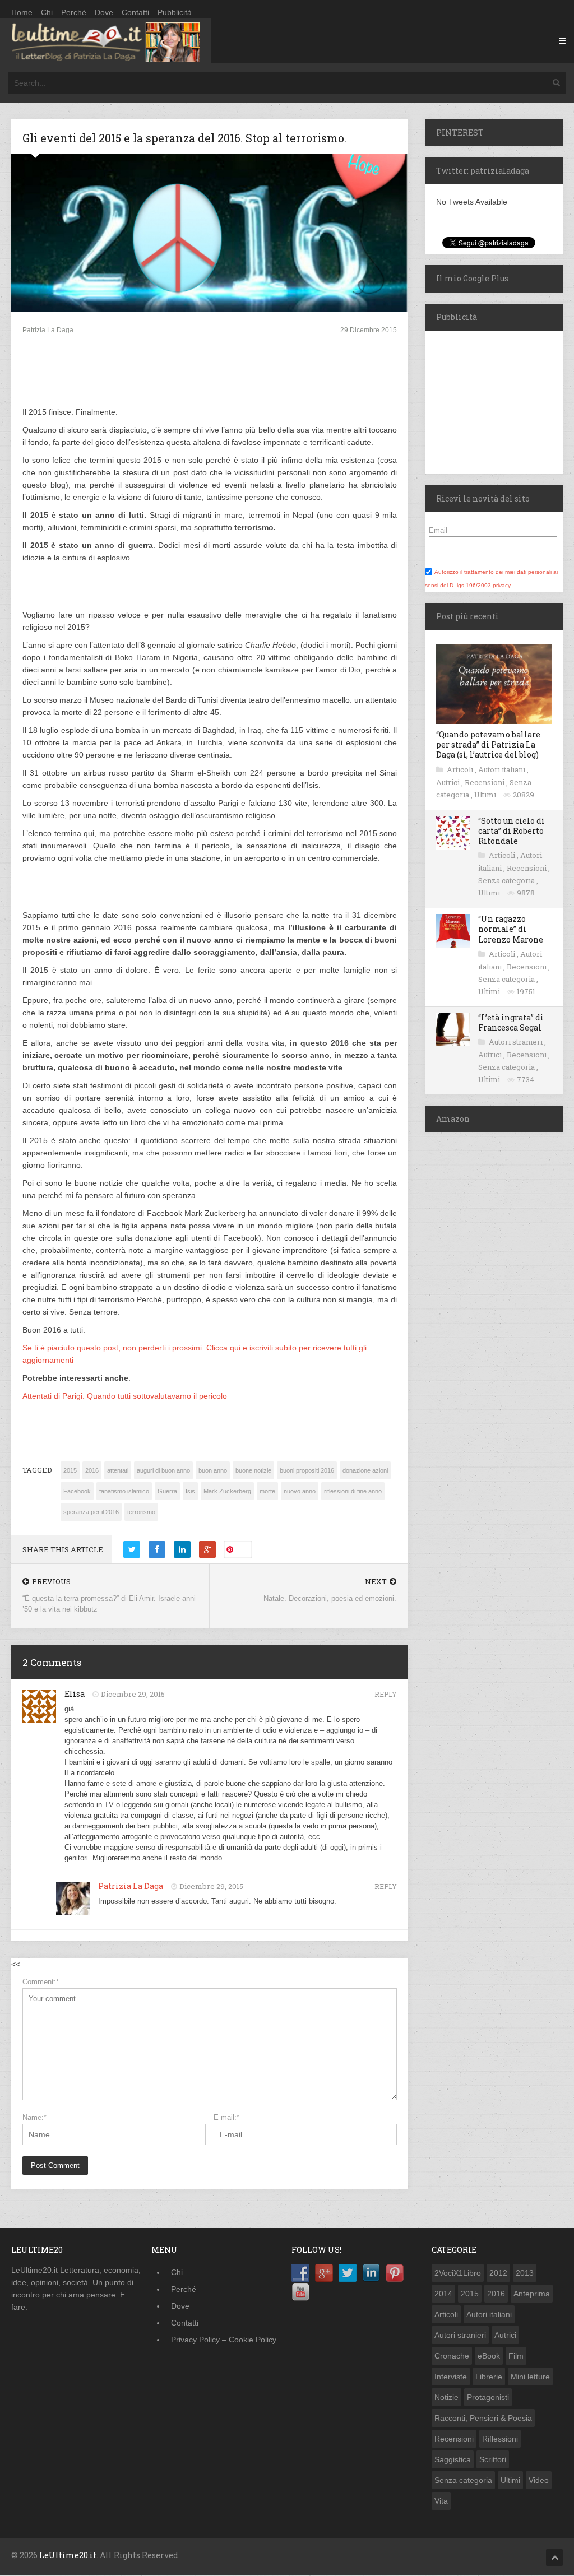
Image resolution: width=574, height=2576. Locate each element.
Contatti (135, 12)
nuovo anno (300, 1491)
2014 (443, 2294)
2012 (498, 2273)
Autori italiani (503, 769)
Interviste (451, 2377)
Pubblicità (175, 12)
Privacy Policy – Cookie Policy (224, 2340)
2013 (525, 2273)
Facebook (77, 1491)
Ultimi (486, 795)
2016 (92, 1470)
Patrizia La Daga (131, 1886)
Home (22, 12)
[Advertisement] (210, 380)
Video (539, 2480)
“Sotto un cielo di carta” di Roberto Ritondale (511, 831)
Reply (386, 1694)
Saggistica (453, 2459)
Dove (104, 12)
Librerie (489, 2377)
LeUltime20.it (68, 2555)
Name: (34, 2117)
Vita (441, 2501)
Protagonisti (488, 2397)
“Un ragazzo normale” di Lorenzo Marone (511, 929)
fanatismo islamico (124, 1491)
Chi (47, 12)
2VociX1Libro (458, 2273)
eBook (489, 2356)
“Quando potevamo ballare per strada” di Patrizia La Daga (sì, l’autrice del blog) (488, 744)
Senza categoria (507, 880)
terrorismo (141, 1512)
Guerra (167, 1491)
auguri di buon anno (163, 1470)
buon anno (213, 1470)
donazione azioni (365, 1470)
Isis (190, 1491)
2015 (70, 1470)
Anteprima (532, 2294)
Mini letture (530, 2377)
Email (438, 530)
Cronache (452, 2356)
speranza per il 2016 (91, 1512)
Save (242, 1549)
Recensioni (485, 782)
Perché (74, 12)
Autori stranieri (517, 1042)
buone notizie (253, 1470)
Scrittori (493, 2459)
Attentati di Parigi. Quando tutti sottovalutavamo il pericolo (125, 1396)
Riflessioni (500, 2439)
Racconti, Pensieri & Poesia (483, 2418)
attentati (118, 1470)
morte (267, 1491)
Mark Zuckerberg (227, 1491)
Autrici (449, 782)
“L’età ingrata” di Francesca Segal (511, 1022)
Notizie (446, 2397)
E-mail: (226, 2117)
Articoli (461, 769)
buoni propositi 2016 (307, 1470)
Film (516, 2356)
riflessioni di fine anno (353, 1491)
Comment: (41, 1982)
